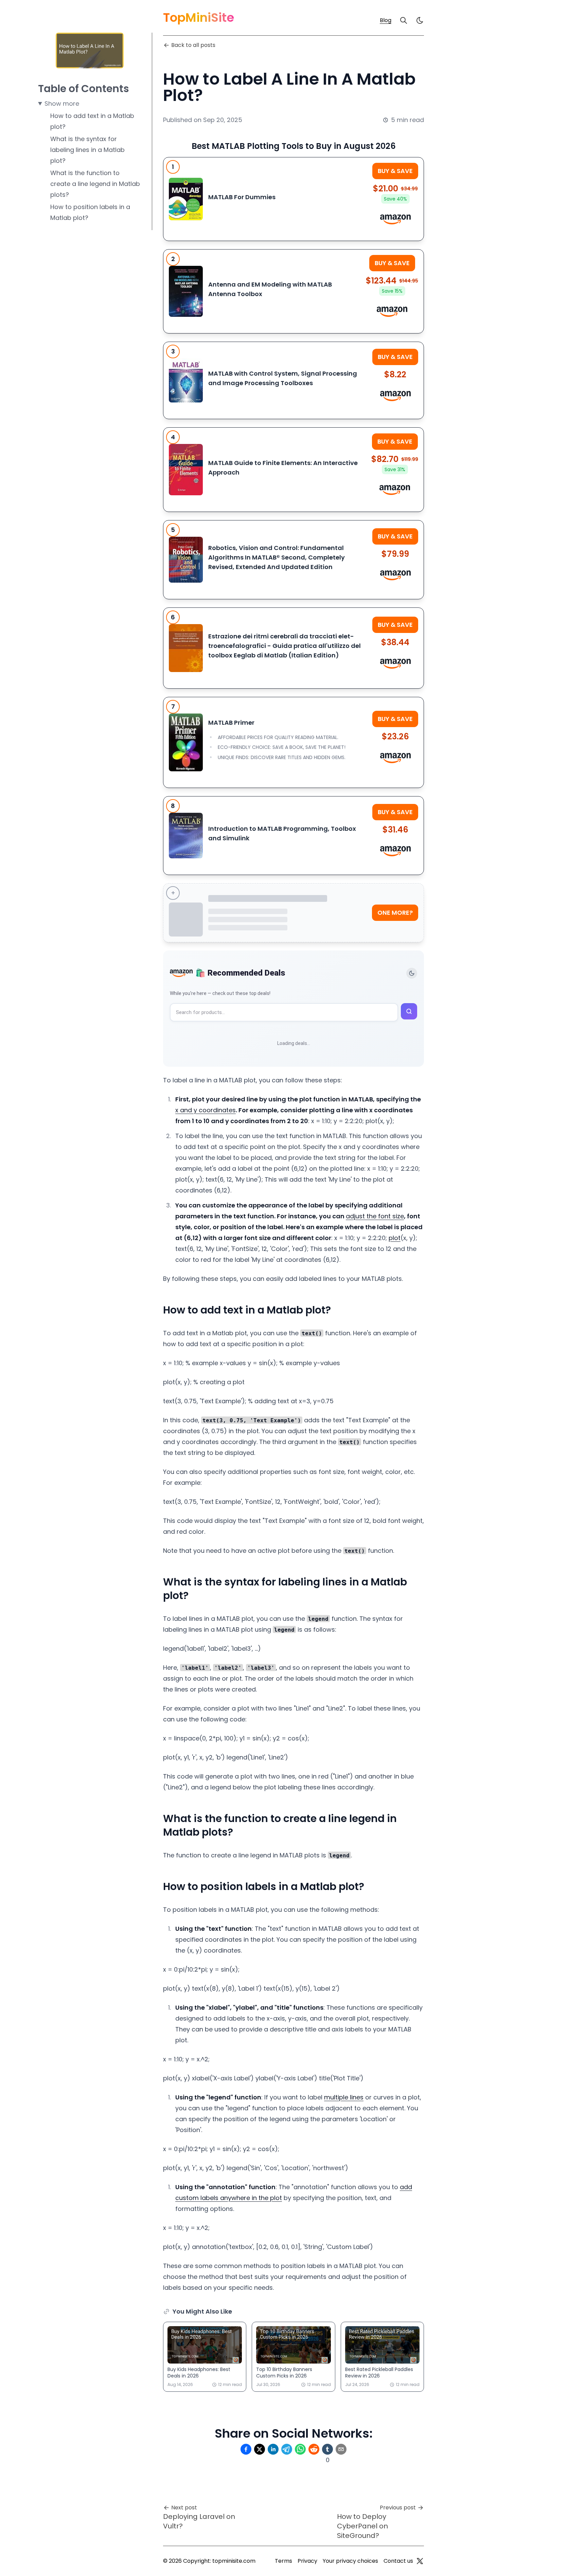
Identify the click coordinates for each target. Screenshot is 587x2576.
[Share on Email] (341, 2449)
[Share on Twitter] (260, 2449)
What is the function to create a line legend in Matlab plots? (95, 184)
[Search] (404, 20)
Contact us (398, 2561)
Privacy (307, 2561)
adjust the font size (375, 1216)
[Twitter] (420, 2561)
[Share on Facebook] (246, 2449)
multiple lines (344, 2097)
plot (395, 1238)
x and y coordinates (206, 1110)
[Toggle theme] (412, 973)
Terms (283, 2561)
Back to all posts (193, 45)
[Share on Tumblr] (327, 2449)
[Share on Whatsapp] (300, 2449)
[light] (420, 20)
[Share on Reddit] (314, 2449)
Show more (62, 104)
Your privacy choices (350, 2561)
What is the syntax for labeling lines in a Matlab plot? (87, 150)
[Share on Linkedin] (273, 2449)
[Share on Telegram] (287, 2449)
